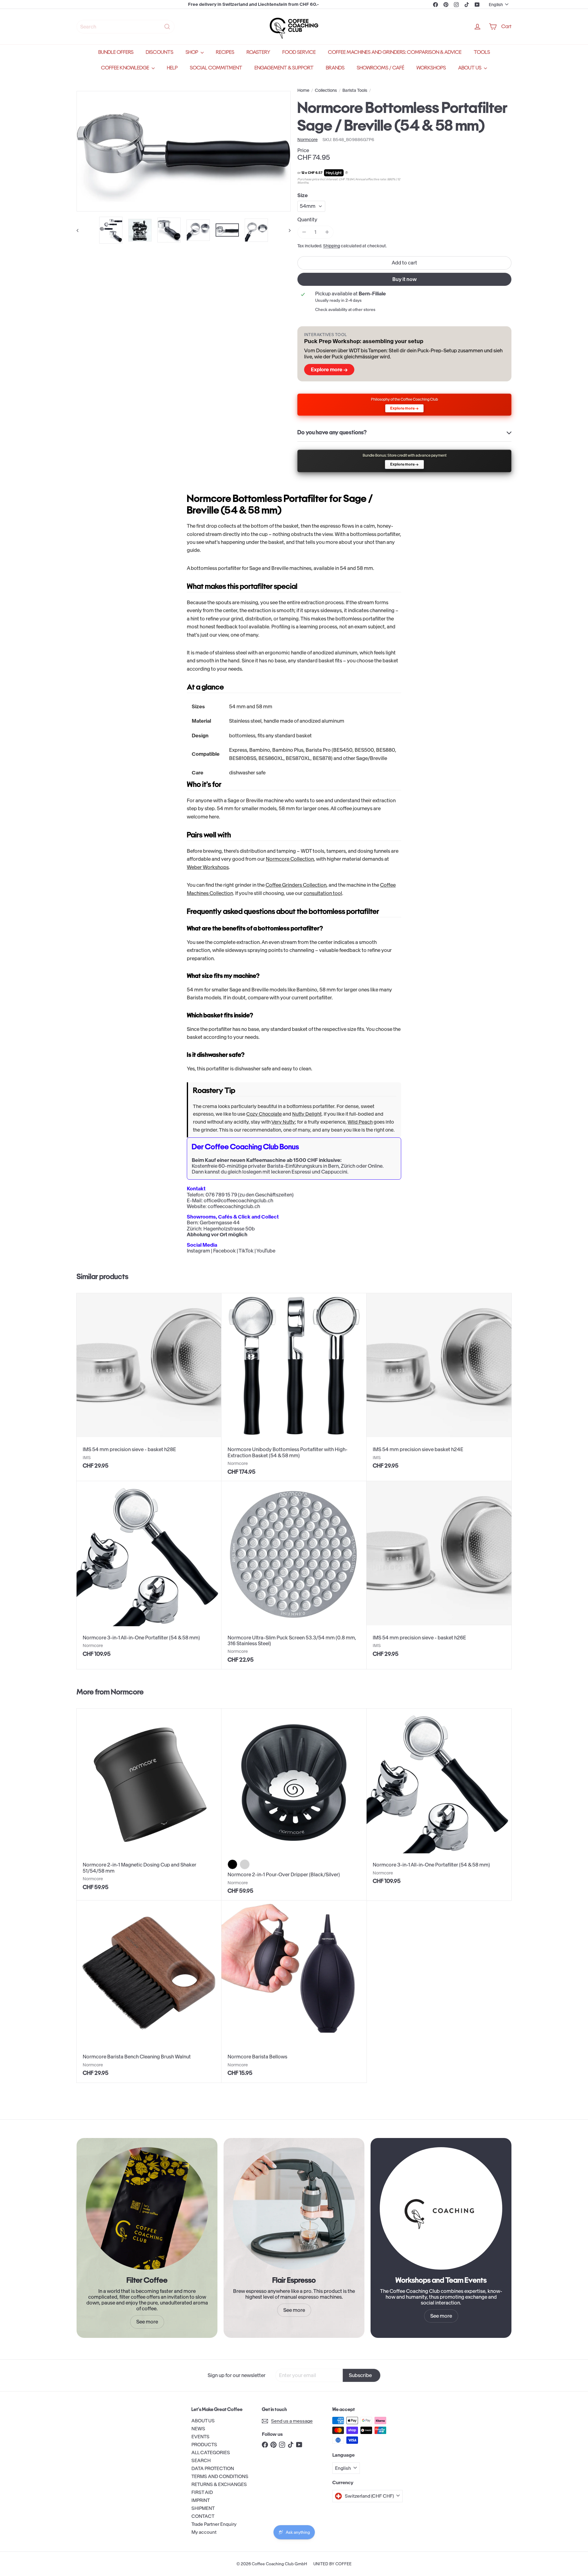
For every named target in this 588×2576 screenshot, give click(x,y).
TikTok (246, 1251)
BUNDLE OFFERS (116, 52)
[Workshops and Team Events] (441, 2208)
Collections (326, 90)
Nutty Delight (307, 1114)
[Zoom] (184, 151)
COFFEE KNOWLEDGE (126, 68)
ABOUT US (470, 68)
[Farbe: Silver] (245, 1864)
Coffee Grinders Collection (296, 885)
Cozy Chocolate (264, 1114)
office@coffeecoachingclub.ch (238, 1200)
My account (204, 2532)
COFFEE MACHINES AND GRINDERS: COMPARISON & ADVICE (395, 52)
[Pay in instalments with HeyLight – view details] (347, 173)
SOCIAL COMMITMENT (216, 68)
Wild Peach (360, 1122)
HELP (172, 68)
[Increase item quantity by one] (327, 232)
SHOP (192, 52)
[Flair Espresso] (294, 2208)
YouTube (266, 1251)
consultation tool (323, 893)
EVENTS (200, 2437)
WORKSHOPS (431, 68)
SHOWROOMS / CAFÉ (381, 68)
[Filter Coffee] (147, 2208)
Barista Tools (355, 90)
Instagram (198, 1251)
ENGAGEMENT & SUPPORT (284, 68)
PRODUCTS (204, 2445)
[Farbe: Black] (232, 1864)
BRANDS (335, 68)
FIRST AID (202, 2492)
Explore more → (329, 369)
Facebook (224, 1251)
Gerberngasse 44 (220, 1222)
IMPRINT (201, 2500)
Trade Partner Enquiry (214, 2524)
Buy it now (405, 279)
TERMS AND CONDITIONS (220, 2476)
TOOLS (482, 52)
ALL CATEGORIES (211, 2452)
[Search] (167, 27)
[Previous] (80, 230)
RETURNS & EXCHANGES (219, 2484)
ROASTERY (258, 52)
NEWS (198, 2429)
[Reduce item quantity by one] (304, 232)
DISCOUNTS (160, 52)
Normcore (127, 1692)
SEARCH (201, 2460)
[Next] (287, 230)
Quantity (307, 220)
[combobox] (126, 27)
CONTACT (203, 2516)
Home (303, 90)
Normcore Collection (290, 859)
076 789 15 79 (221, 1195)
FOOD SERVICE (299, 52)
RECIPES (225, 52)
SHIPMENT (203, 2508)
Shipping (332, 246)
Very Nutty (283, 1122)
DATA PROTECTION (213, 2468)
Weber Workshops (208, 867)
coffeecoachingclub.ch (234, 1206)
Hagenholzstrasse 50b (229, 1229)
